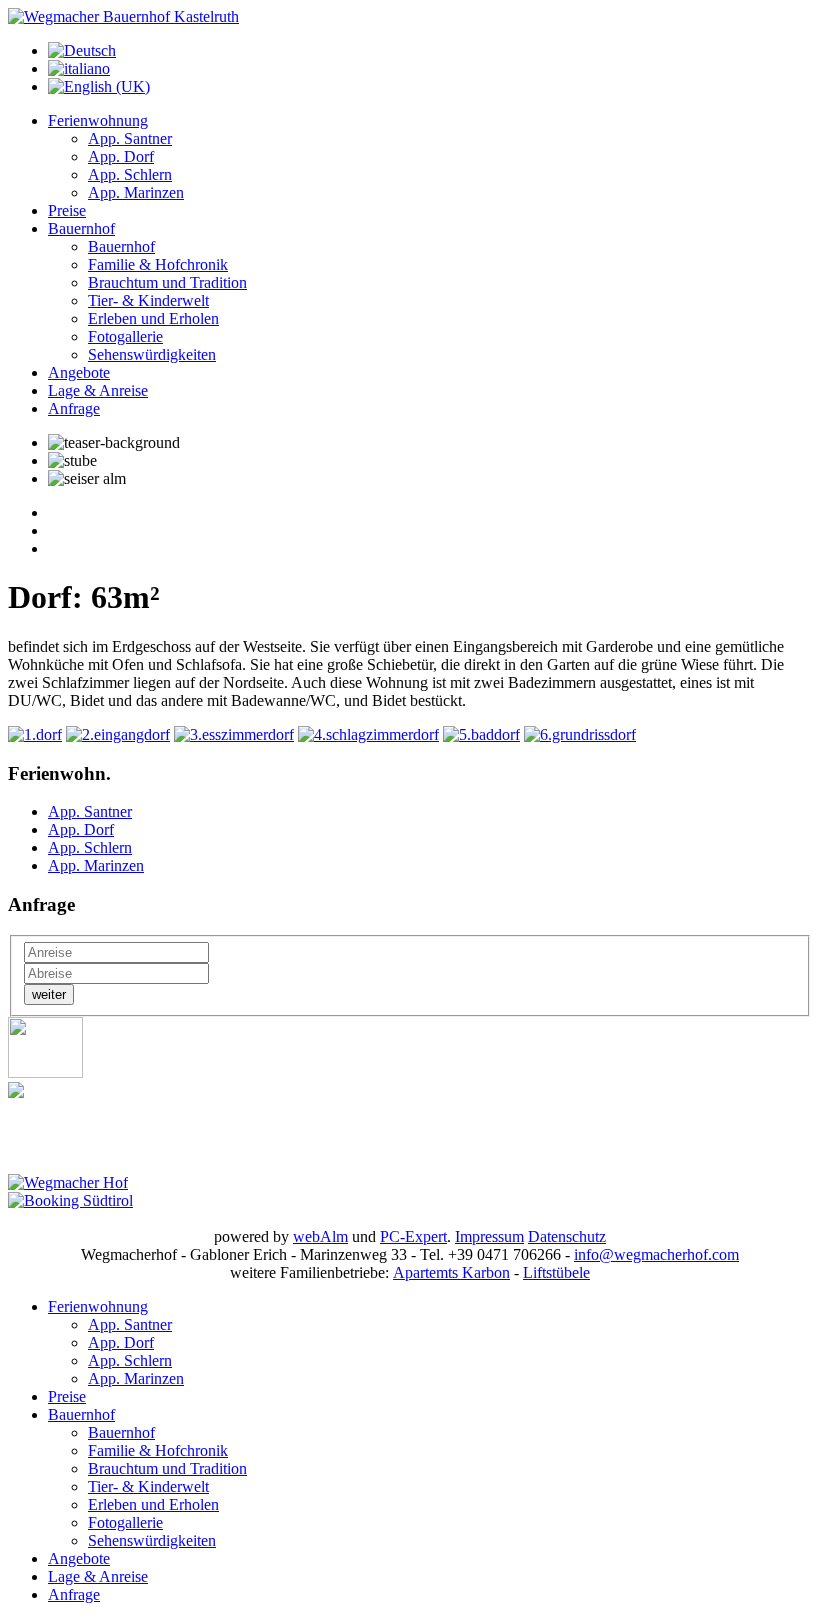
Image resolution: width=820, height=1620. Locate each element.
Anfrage (74, 408)
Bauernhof (81, 228)
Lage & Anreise (98, 390)
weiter (49, 994)
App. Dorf (121, 156)
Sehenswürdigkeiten (152, 354)
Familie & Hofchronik (158, 264)
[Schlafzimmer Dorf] (368, 734)
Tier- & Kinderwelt (148, 300)
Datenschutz (567, 1236)
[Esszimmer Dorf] (234, 734)
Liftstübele (556, 1272)
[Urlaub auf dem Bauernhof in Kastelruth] (123, 16)
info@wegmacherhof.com (656, 1254)
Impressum (489, 1236)
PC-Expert (413, 1236)
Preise (67, 210)
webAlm (320, 1236)
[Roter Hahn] (45, 1072)
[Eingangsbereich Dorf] (118, 734)
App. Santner (130, 138)
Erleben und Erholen (153, 318)
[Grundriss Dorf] (580, 734)
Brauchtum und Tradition (167, 282)
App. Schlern (130, 174)
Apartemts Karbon (451, 1272)
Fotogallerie (125, 336)
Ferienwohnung (98, 120)
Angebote (79, 372)
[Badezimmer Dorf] (481, 734)
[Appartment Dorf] (35, 734)
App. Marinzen (136, 192)
